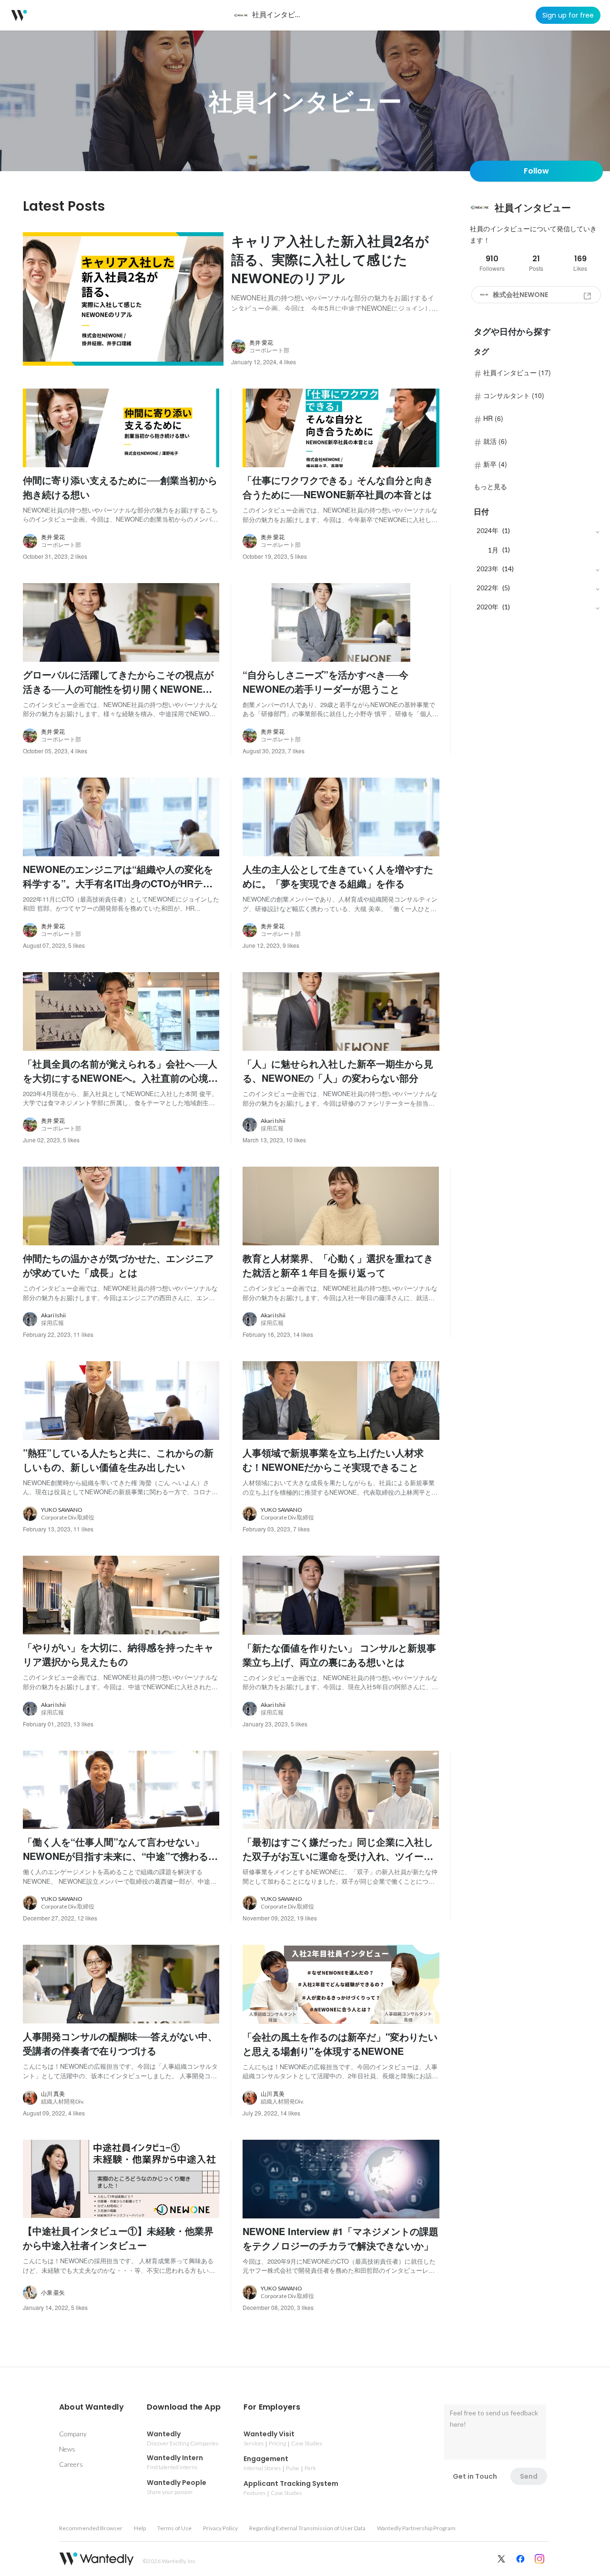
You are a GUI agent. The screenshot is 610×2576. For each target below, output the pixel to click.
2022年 (488, 588)
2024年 (488, 530)
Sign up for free (568, 15)
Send (529, 2476)
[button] (91, 2407)
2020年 (488, 607)
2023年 (488, 569)
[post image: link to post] (123, 299)
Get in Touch (475, 2476)
